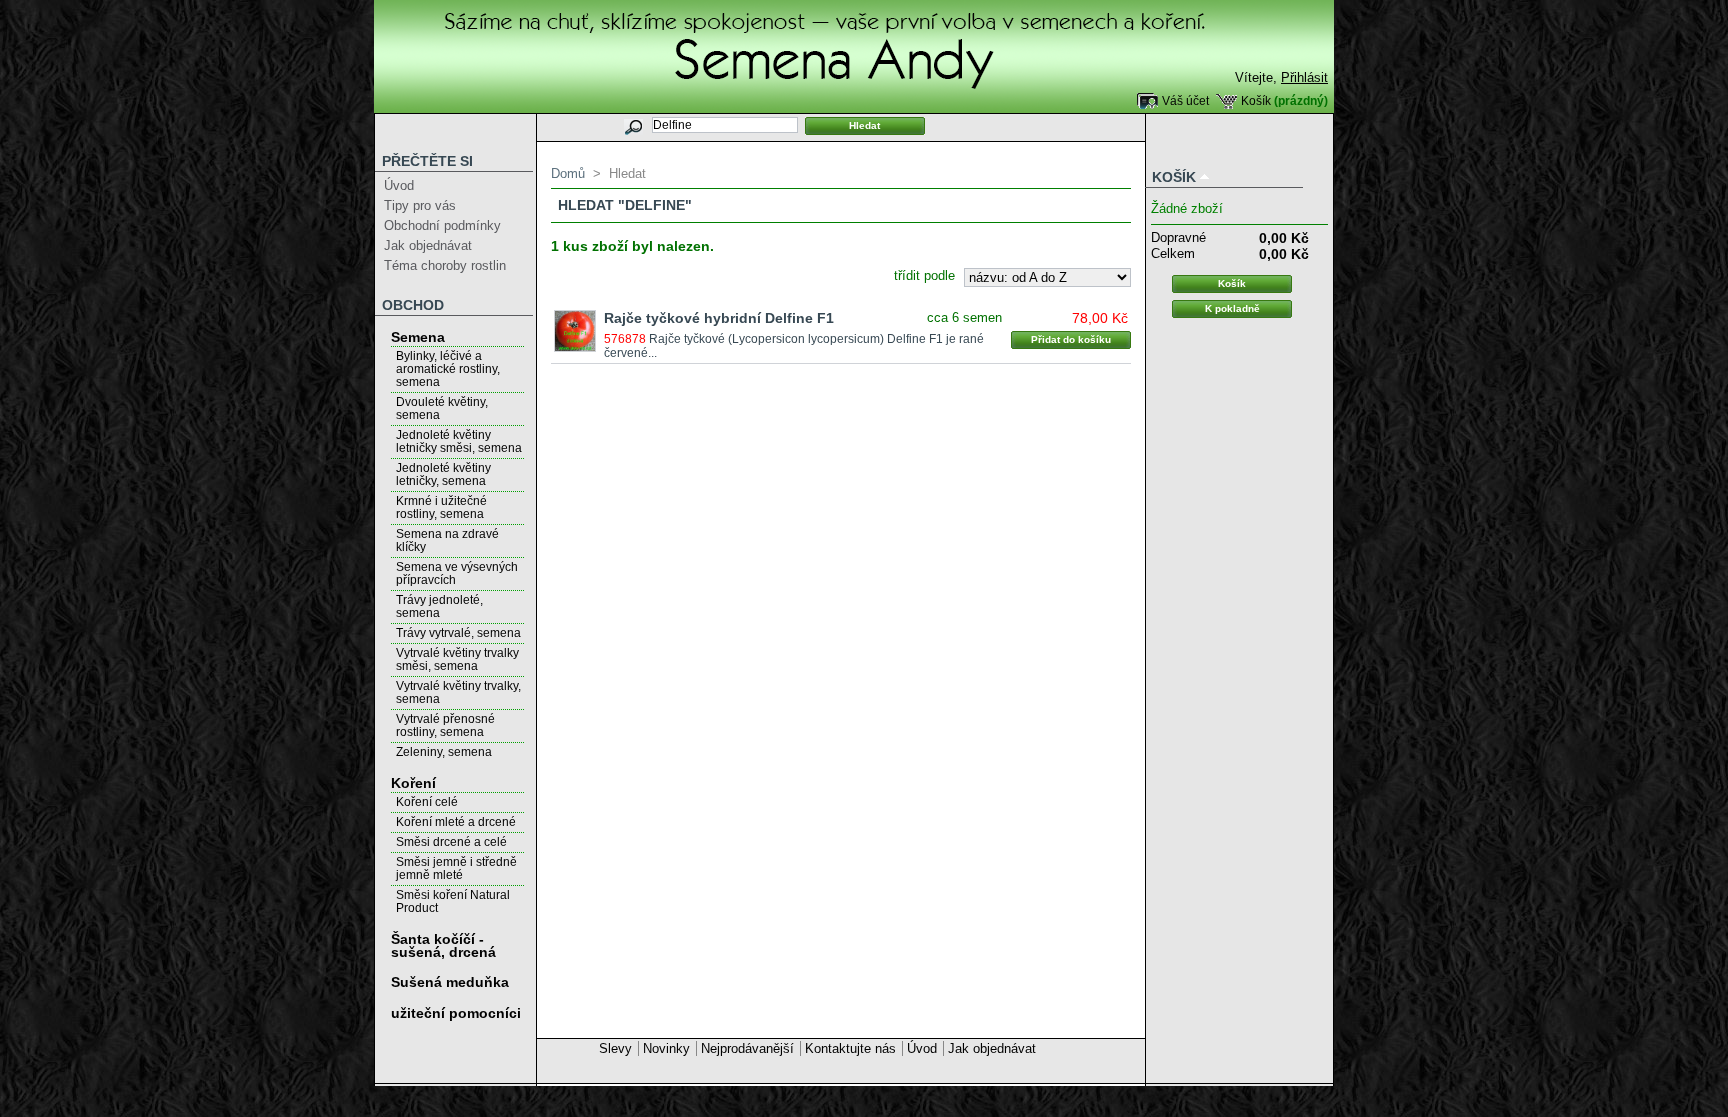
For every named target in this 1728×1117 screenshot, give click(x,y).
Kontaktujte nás (850, 1048)
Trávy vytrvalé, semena (458, 633)
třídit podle (924, 275)
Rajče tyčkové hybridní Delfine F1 (719, 318)
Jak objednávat (428, 245)
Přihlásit (1304, 77)
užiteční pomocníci (456, 1013)
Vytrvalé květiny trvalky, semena (458, 692)
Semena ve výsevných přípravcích (457, 573)
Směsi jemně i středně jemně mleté (456, 868)
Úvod (399, 185)
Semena (418, 337)
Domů (568, 173)
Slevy (615, 1048)
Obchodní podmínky (442, 225)
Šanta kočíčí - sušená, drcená (443, 945)
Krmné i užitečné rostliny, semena (441, 507)
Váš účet (1185, 100)
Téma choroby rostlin (445, 265)
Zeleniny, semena (444, 752)
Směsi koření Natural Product (453, 901)
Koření (413, 783)
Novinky (666, 1048)
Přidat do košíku (1071, 339)
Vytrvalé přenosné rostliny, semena (445, 725)
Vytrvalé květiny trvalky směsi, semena (457, 659)
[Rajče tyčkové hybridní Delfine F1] (575, 331)
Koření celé (427, 802)
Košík (1256, 100)
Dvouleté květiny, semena (442, 408)
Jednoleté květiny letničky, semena (443, 474)
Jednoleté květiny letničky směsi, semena (459, 441)
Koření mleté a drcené (456, 822)
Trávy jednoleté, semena (439, 606)
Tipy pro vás (420, 205)
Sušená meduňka (450, 982)
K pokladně (1232, 308)
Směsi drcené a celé (451, 842)
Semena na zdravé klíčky (447, 540)
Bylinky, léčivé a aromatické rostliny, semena (448, 369)
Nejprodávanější (747, 1048)
